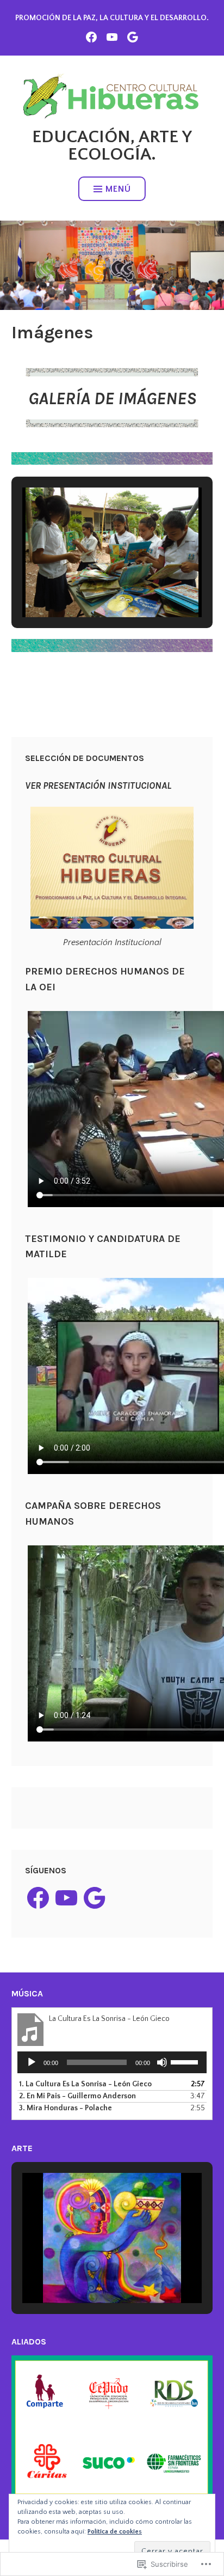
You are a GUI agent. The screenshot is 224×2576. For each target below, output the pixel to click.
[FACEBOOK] (91, 36)
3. (66, 2108)
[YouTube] (66, 1898)
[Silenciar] (162, 2062)
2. (77, 2096)
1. (85, 2084)
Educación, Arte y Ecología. (112, 146)
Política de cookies (115, 2532)
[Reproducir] (32, 2062)
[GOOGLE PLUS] (133, 36)
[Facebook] (38, 1898)
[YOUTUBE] (112, 36)
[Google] (95, 1898)
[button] (87, 587)
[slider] (186, 2061)
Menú (118, 189)
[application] (112, 2062)
